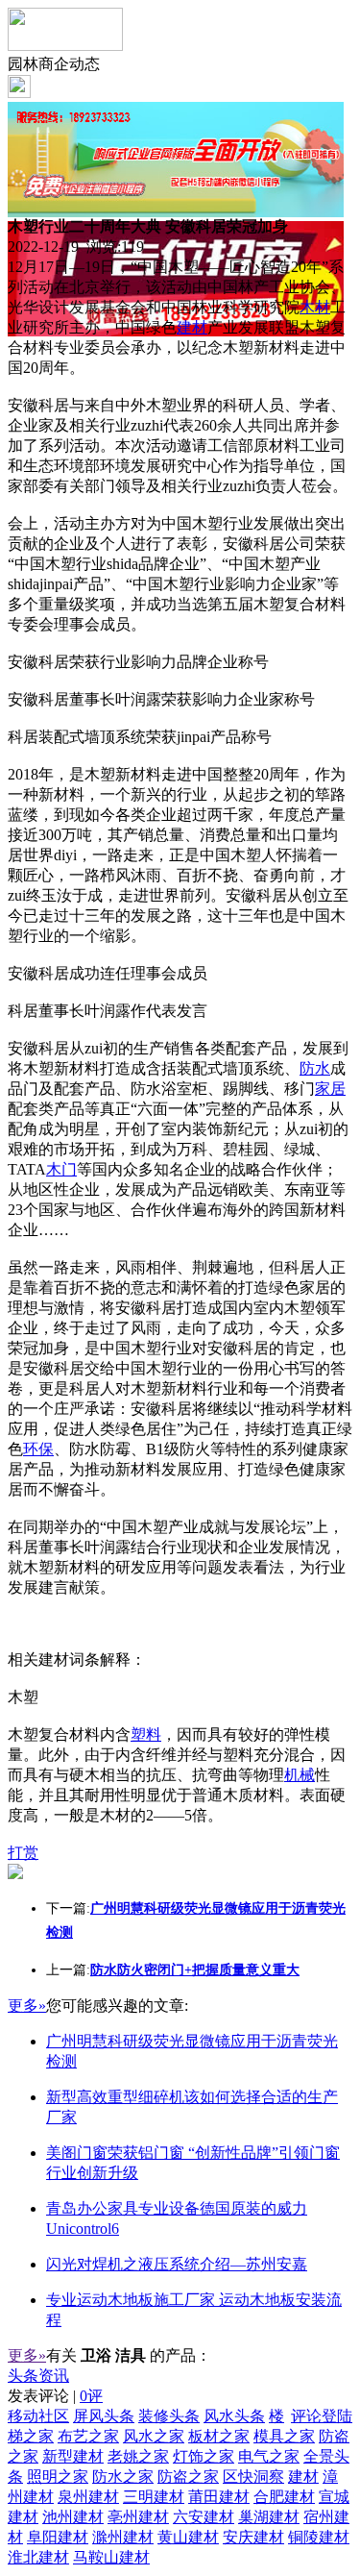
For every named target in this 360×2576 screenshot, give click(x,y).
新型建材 (73, 2456)
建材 (192, 327)
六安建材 (204, 2517)
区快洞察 (253, 2477)
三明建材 (154, 2497)
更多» (27, 2006)
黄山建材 (188, 2537)
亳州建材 (138, 2517)
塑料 (146, 1734)
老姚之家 (138, 2456)
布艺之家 (88, 2436)
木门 (61, 1169)
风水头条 (234, 2416)
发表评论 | (55, 2396)
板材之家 (219, 2436)
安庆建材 (253, 2537)
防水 (315, 1068)
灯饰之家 (204, 2456)
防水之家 (123, 2477)
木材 (315, 307)
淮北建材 (38, 2557)
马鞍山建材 (111, 2557)
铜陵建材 (319, 2537)
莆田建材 (219, 2497)
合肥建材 (284, 2497)
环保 (38, 1449)
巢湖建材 (269, 2517)
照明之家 (58, 2477)
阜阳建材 (58, 2537)
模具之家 (284, 2436)
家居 (330, 1089)
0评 (91, 2396)
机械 (300, 1775)
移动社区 (38, 2416)
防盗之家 (188, 2477)
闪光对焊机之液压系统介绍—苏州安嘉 (177, 2264)
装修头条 (169, 2416)
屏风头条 (104, 2416)
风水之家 (154, 2436)
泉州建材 (88, 2497)
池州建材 (73, 2517)
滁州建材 (123, 2537)
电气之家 (269, 2456)
